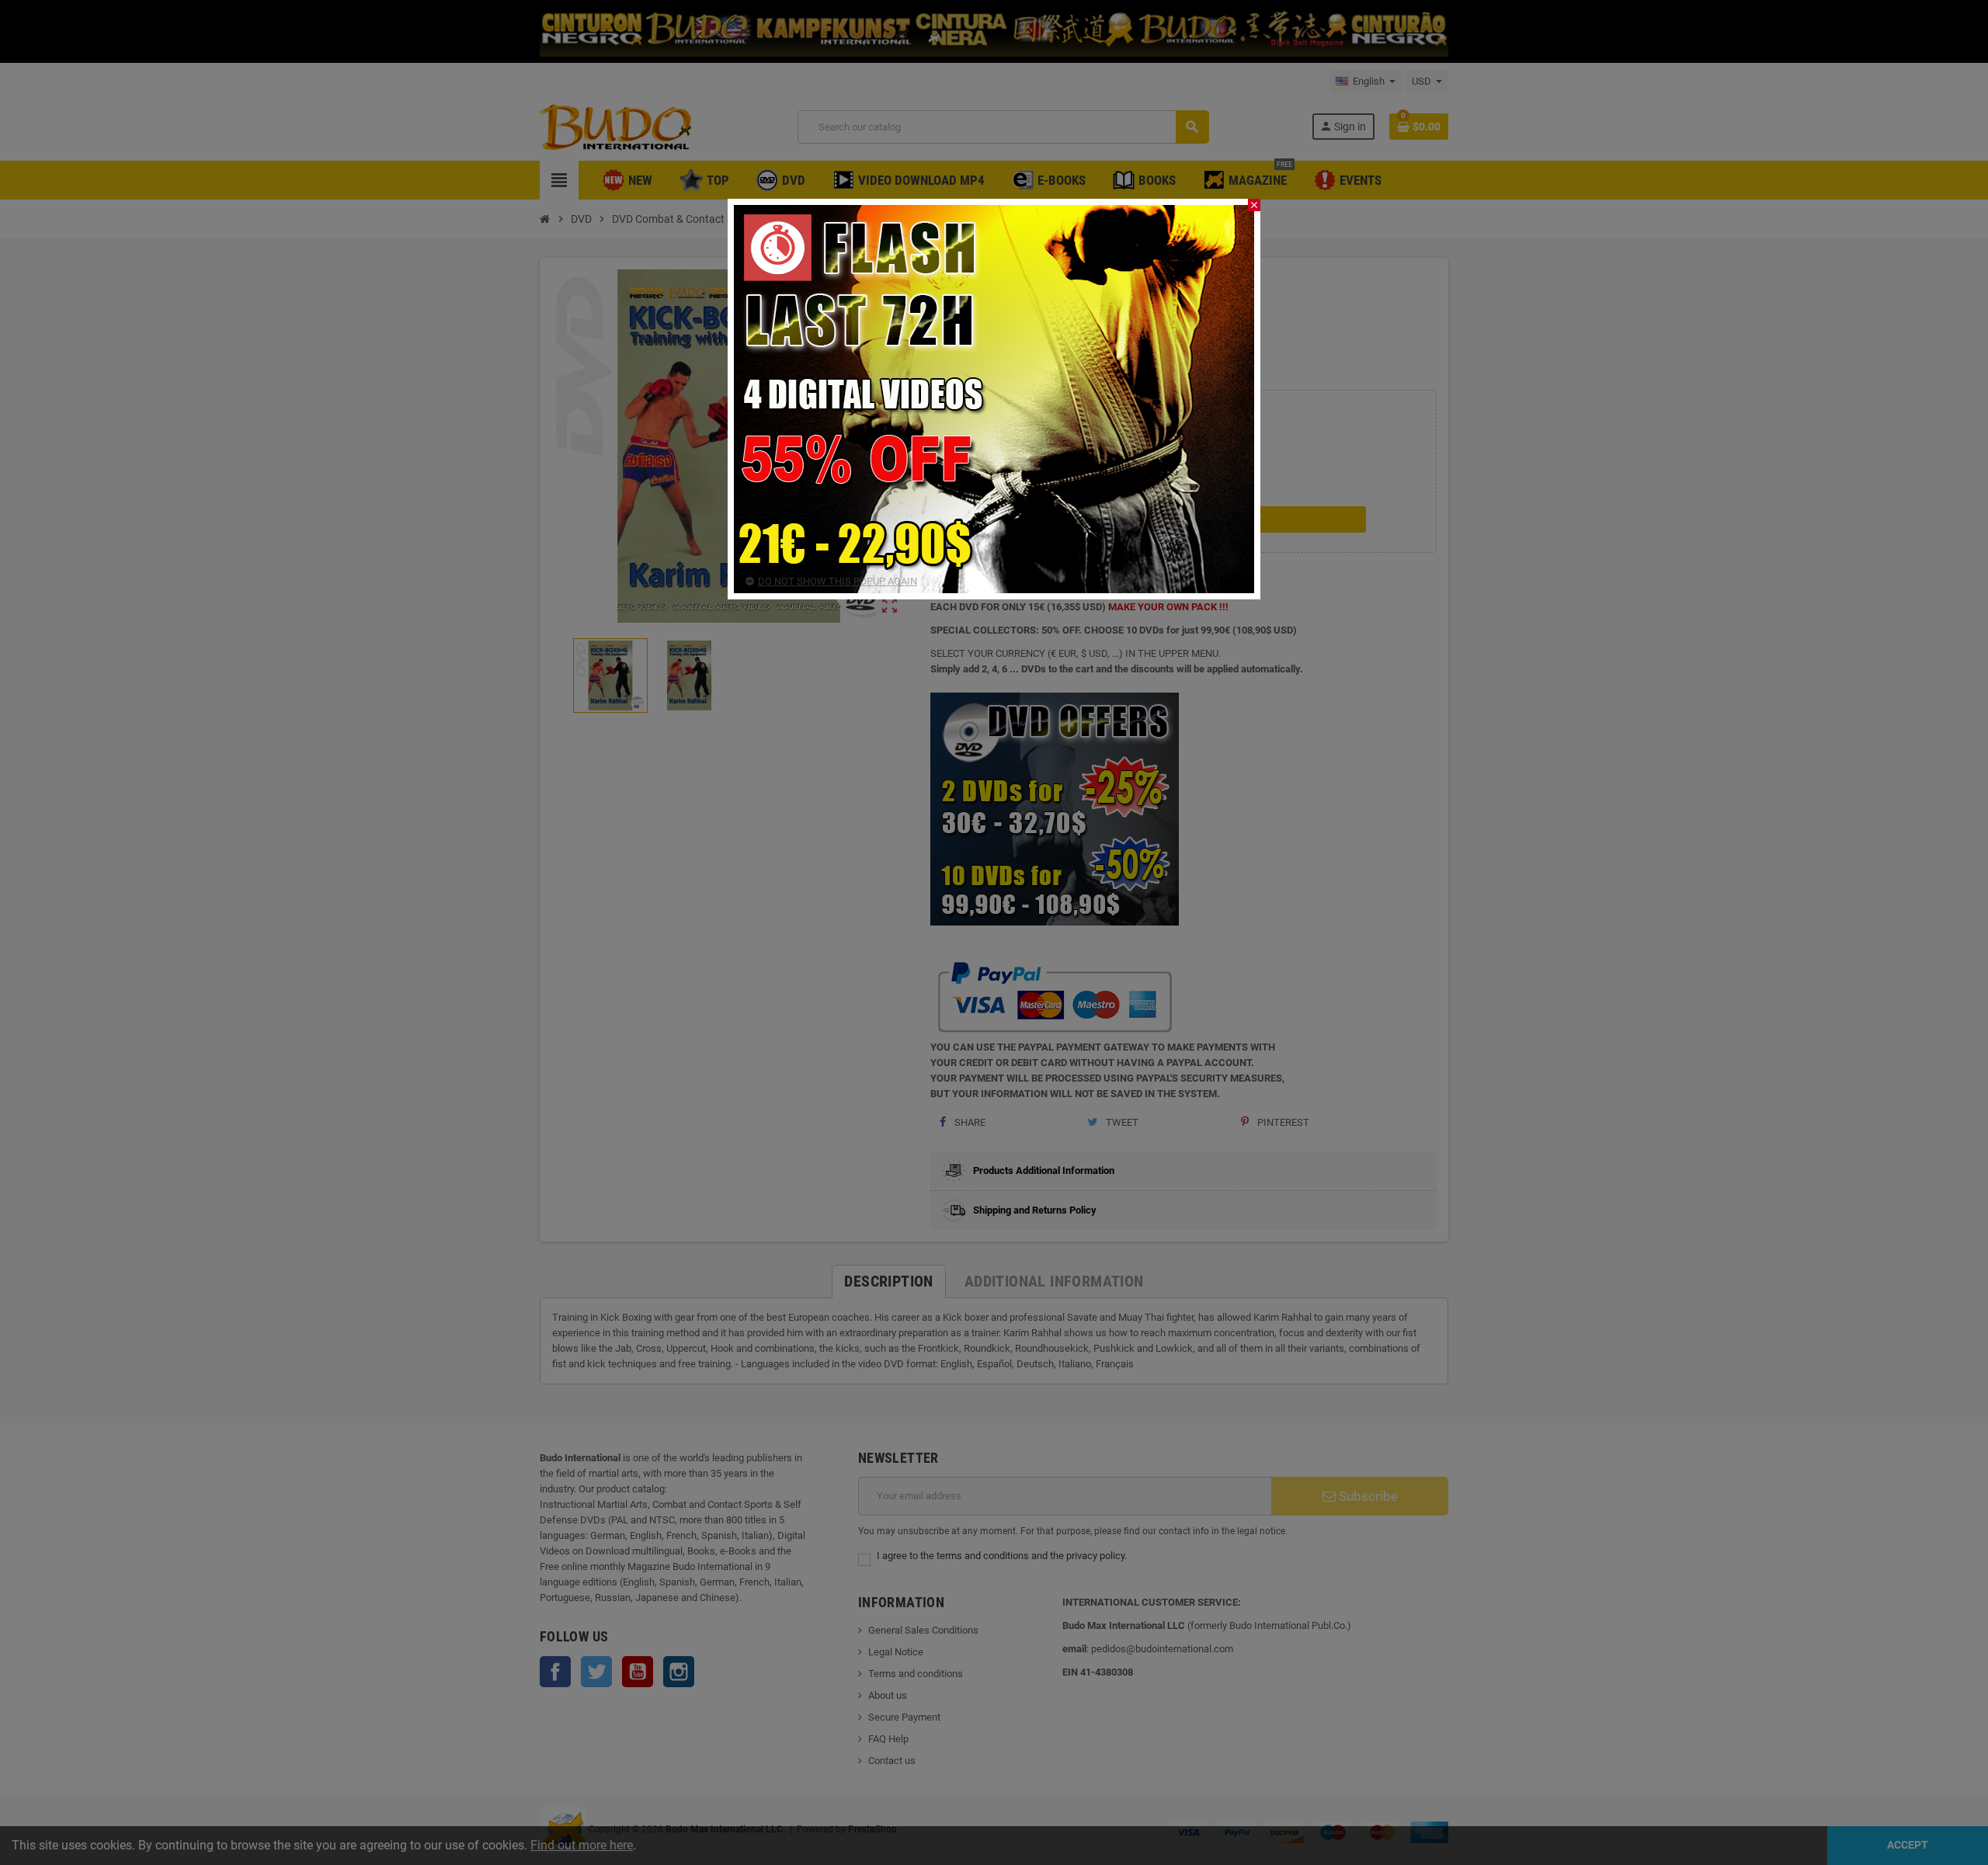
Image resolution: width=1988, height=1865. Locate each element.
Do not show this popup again (838, 581)
